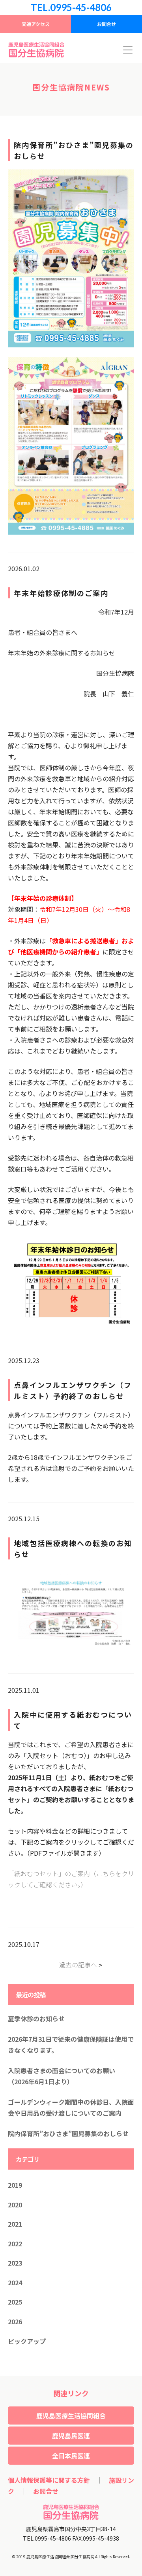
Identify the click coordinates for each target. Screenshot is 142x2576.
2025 (15, 2302)
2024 (15, 2283)
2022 (15, 2244)
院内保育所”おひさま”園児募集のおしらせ (68, 2133)
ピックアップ (27, 2341)
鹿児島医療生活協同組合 (71, 2415)
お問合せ (106, 24)
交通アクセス (36, 24)
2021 (15, 2224)
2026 (15, 2321)
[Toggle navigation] (128, 50)
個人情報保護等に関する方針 (49, 2480)
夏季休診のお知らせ (36, 2019)
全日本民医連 (71, 2456)
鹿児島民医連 (71, 2436)
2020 (15, 2205)
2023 (15, 2263)
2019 (15, 2185)
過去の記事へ (78, 1965)
